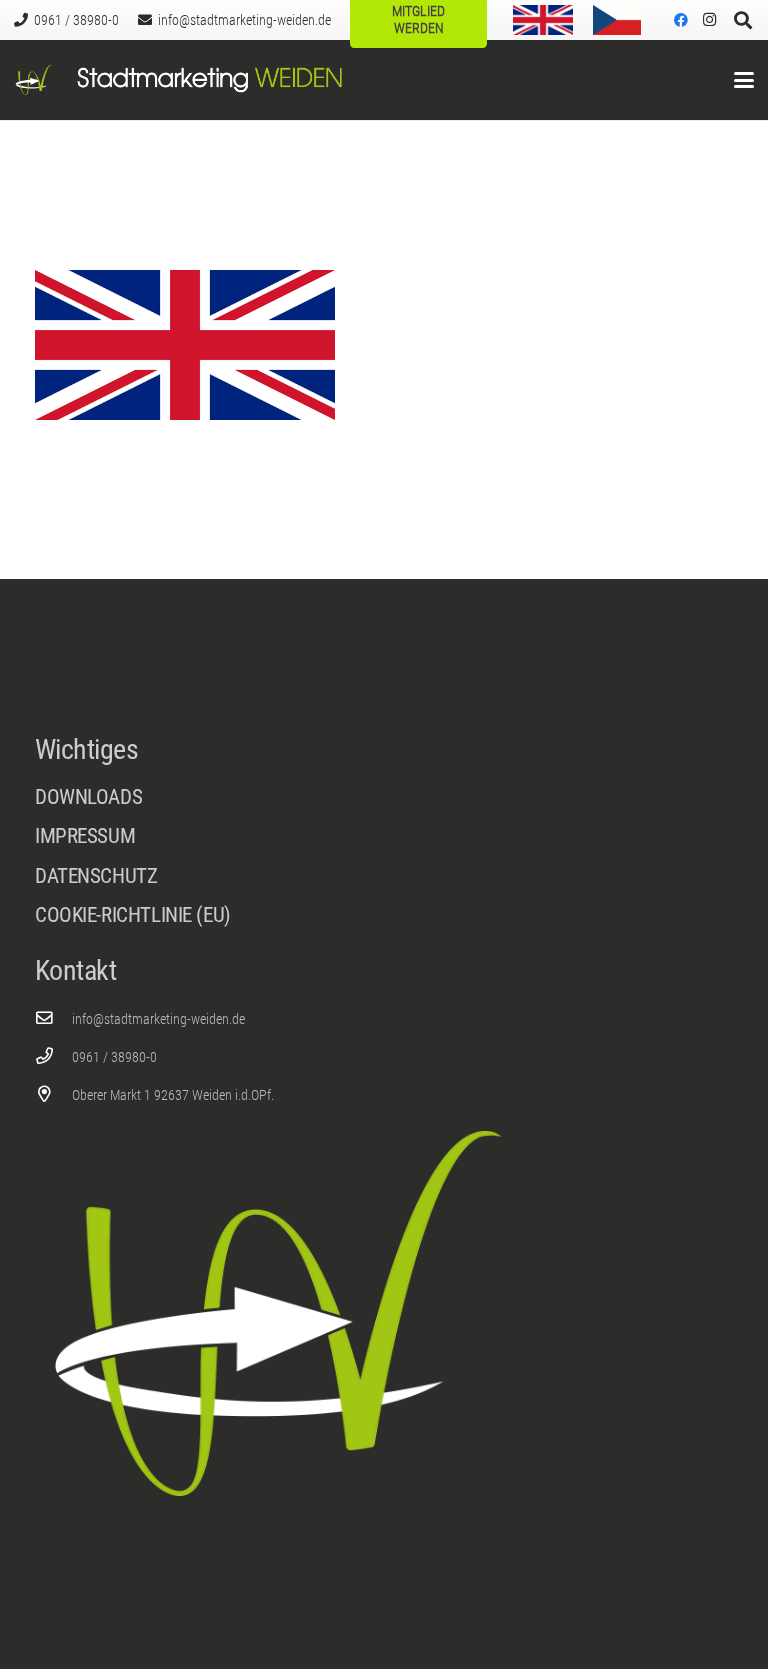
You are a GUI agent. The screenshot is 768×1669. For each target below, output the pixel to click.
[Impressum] (384, 841)
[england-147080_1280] (543, 20)
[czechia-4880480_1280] (617, 20)
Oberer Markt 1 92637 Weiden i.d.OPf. (173, 1095)
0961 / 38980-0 (114, 1057)
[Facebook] (681, 20)
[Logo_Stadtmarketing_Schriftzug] (209, 80)
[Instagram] (709, 20)
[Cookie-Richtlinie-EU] (384, 915)
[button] (744, 80)
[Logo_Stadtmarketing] (34, 80)
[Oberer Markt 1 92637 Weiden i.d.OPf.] (53, 1094)
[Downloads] (384, 797)
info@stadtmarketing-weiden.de (158, 1019)
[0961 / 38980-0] (53, 1056)
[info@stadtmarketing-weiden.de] (53, 1018)
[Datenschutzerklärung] (384, 881)
